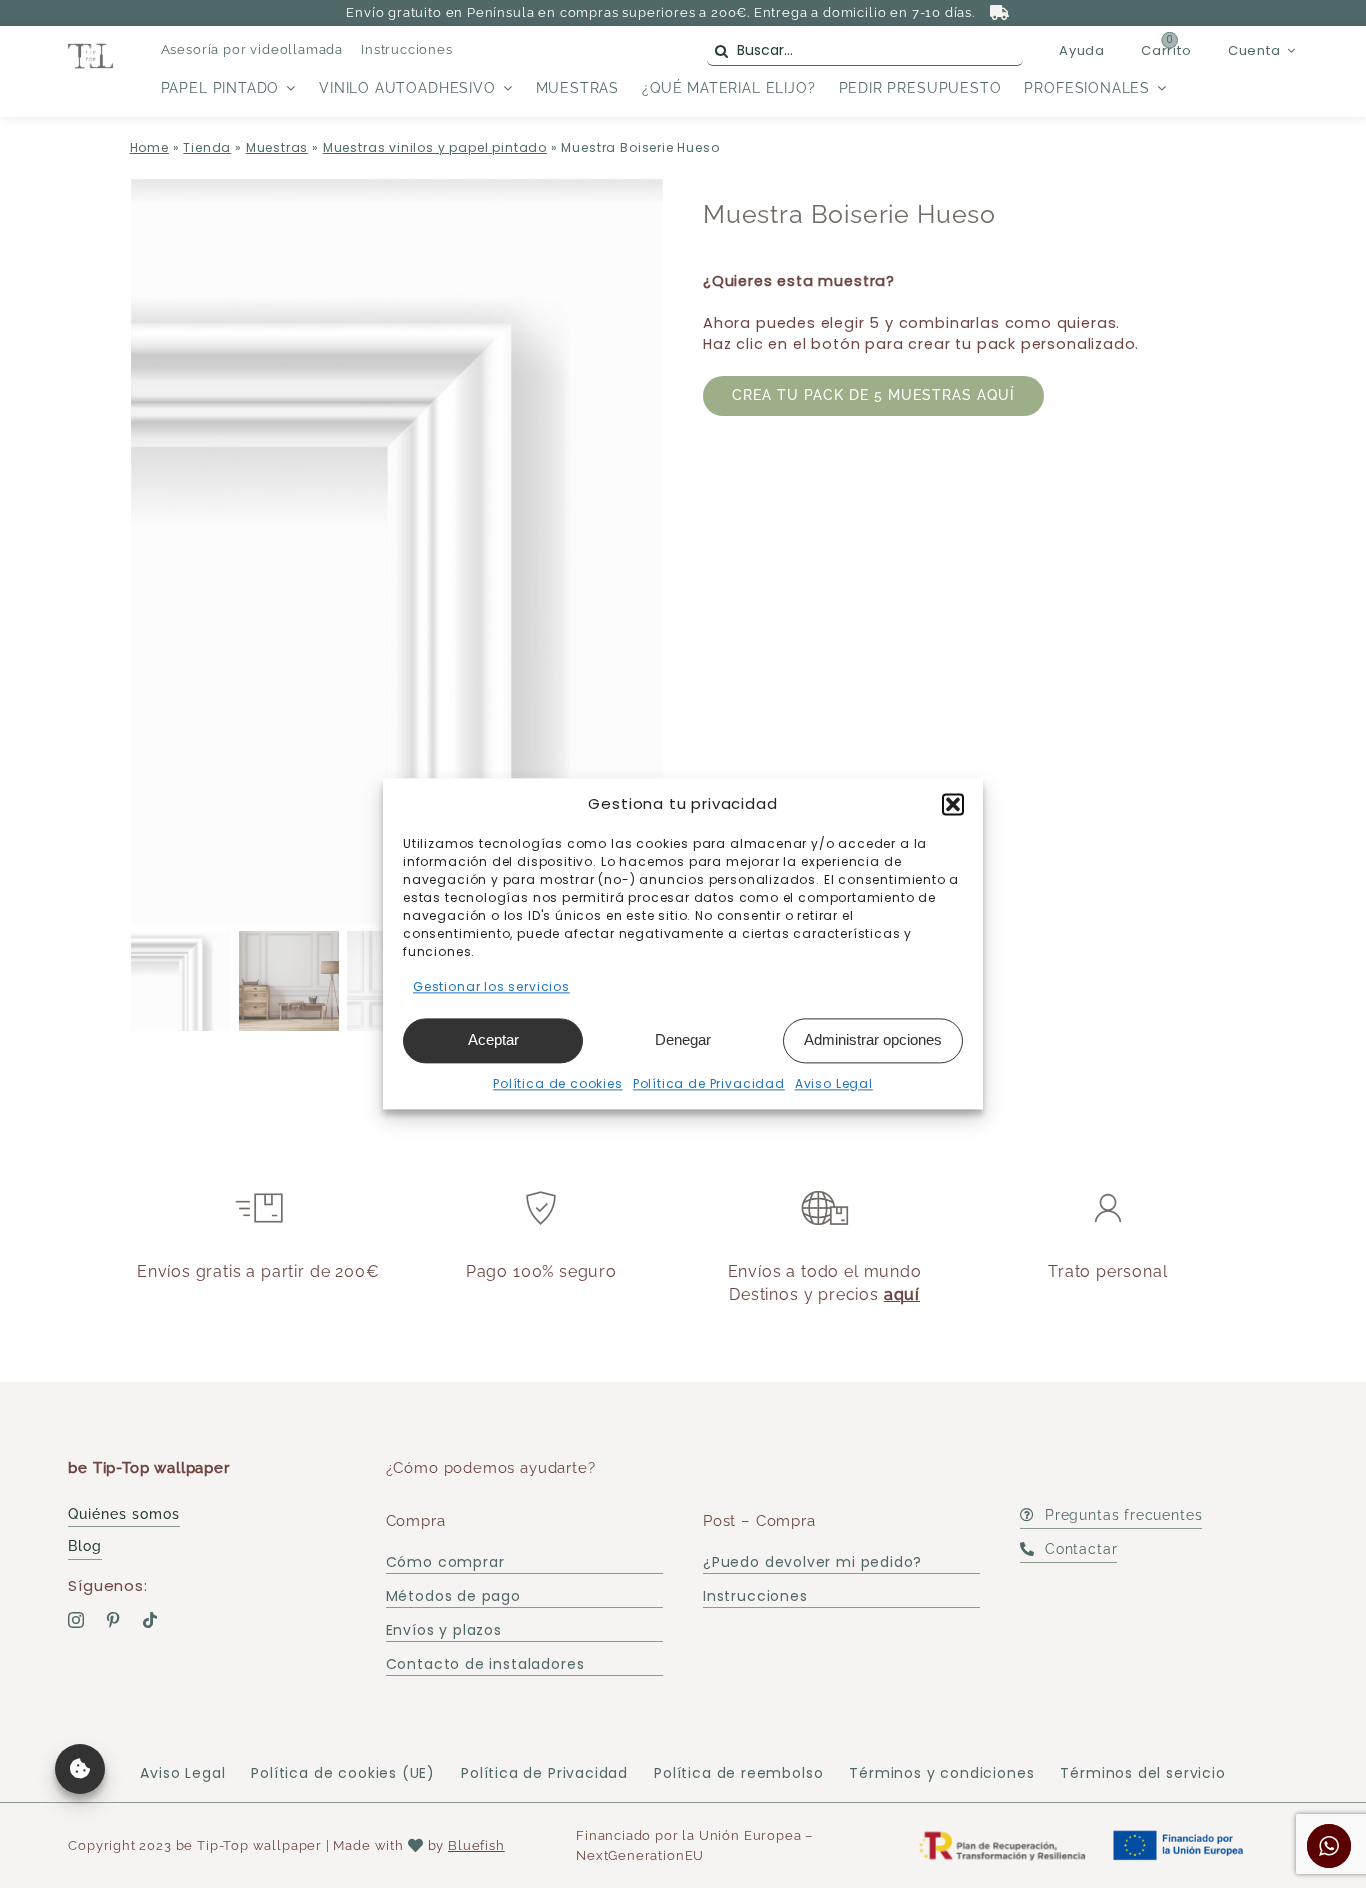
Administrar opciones (873, 1039)
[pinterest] (113, 1620)
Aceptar (493, 1039)
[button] (953, 804)
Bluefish (476, 1845)
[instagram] (76, 1620)
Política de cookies (558, 1083)
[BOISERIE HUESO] (397, 551)
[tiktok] (150, 1620)
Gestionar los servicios (491, 986)
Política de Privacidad (709, 1083)
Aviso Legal (834, 1083)
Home (149, 147)
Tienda (207, 147)
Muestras (277, 147)
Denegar (683, 1039)
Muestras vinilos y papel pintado (435, 147)
